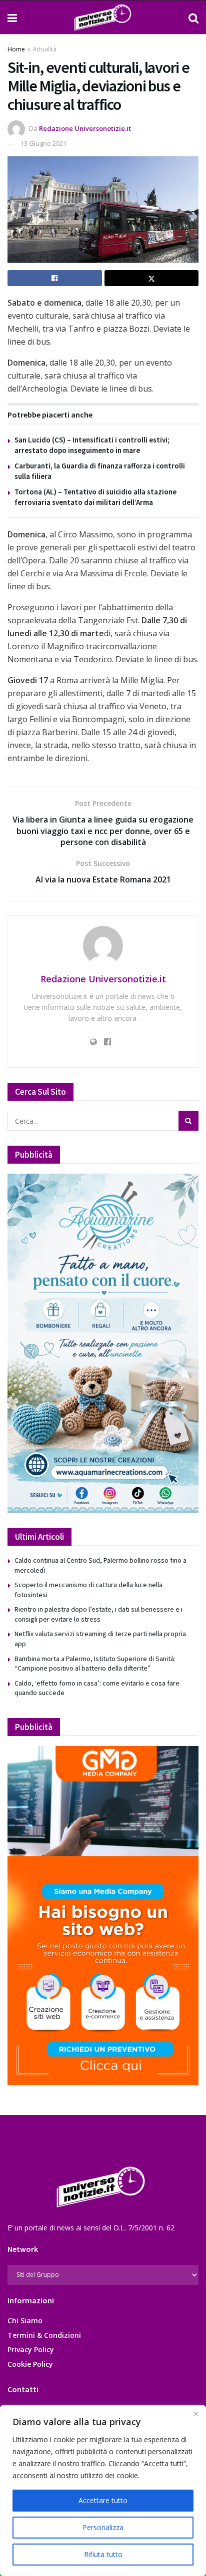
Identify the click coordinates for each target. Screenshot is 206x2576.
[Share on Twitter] (152, 278)
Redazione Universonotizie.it (85, 128)
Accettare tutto (103, 2500)
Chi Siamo (25, 2321)
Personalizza (103, 2527)
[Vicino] (195, 2414)
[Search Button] (193, 17)
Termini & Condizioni (44, 2335)
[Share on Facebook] (55, 278)
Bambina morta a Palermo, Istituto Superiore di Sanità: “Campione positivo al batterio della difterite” (95, 1664)
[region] (103, 2491)
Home (16, 49)
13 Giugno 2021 (43, 143)
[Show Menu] (12, 17)
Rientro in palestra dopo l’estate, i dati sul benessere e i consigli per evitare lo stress (98, 1614)
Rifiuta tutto (103, 2554)
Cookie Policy (30, 2364)
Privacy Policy (31, 2350)
